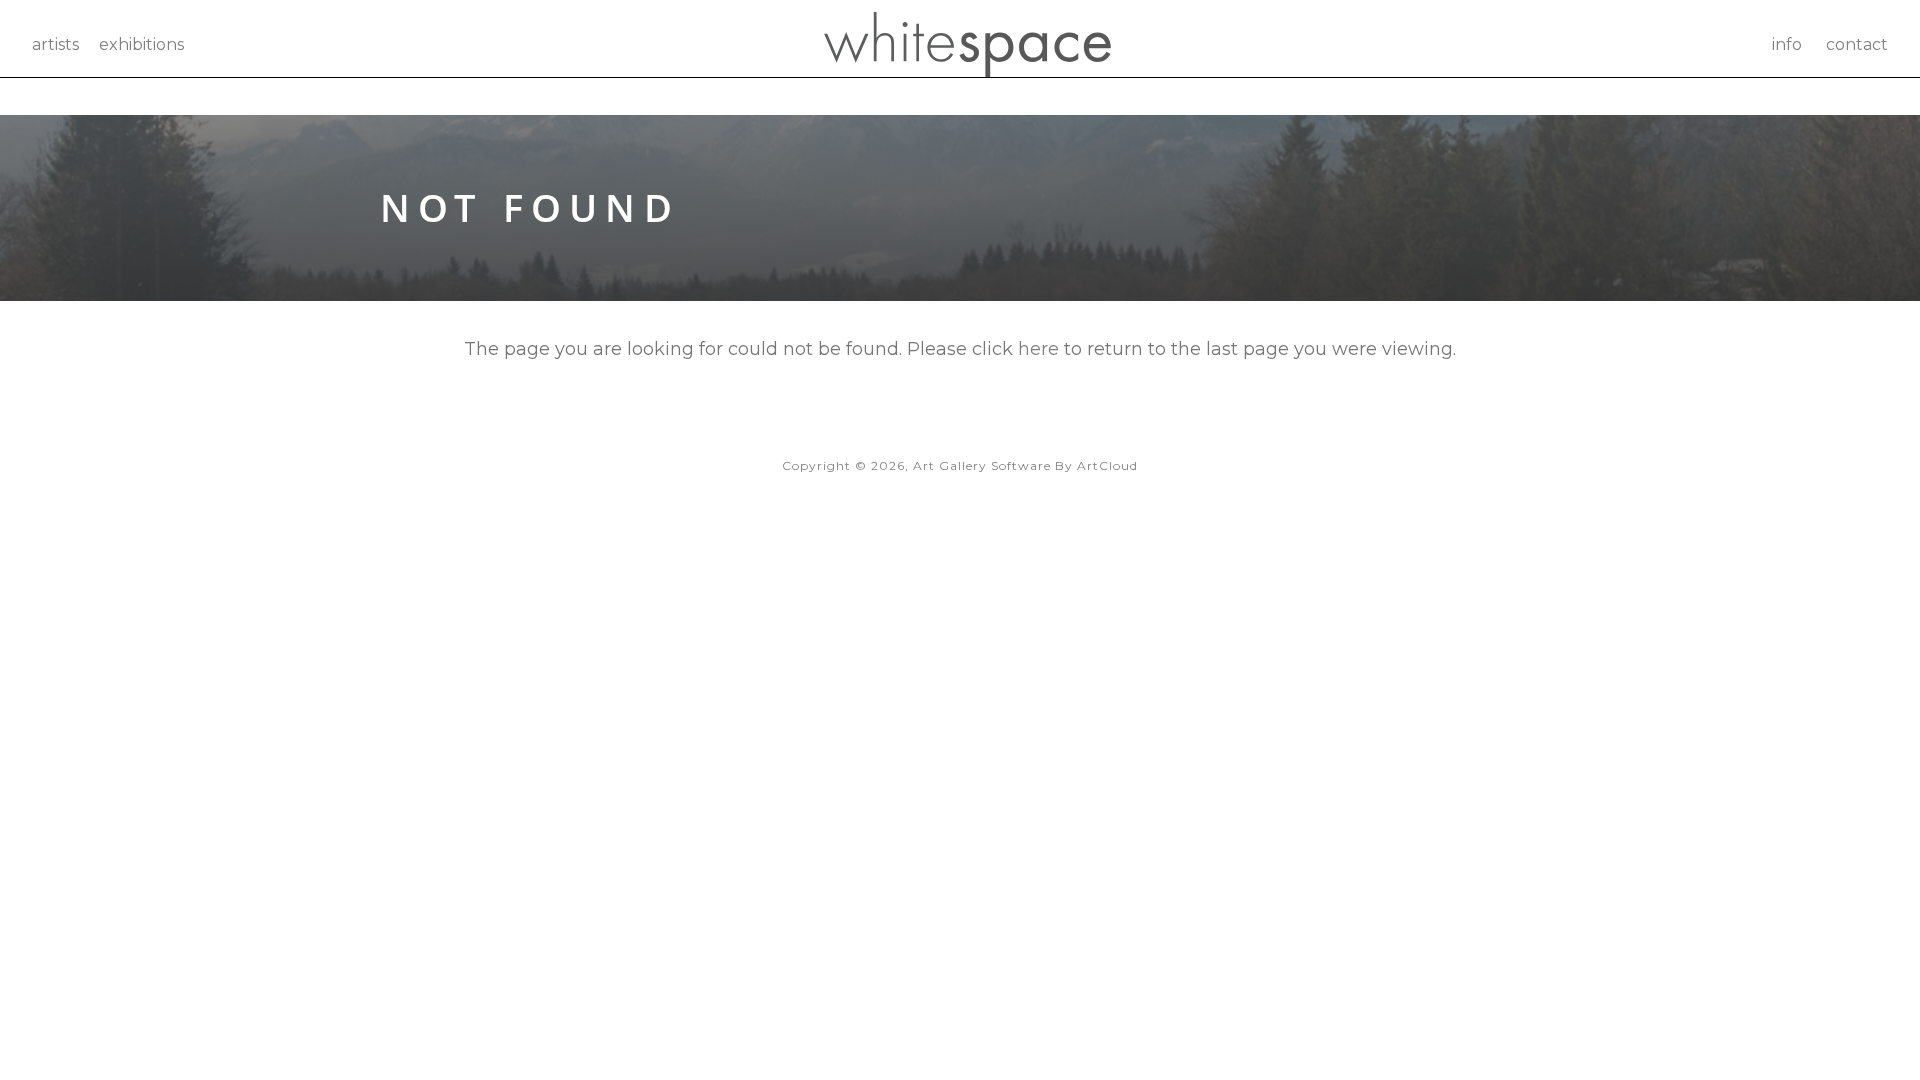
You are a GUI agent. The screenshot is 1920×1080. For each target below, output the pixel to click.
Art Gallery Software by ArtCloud (1025, 465)
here (1038, 349)
